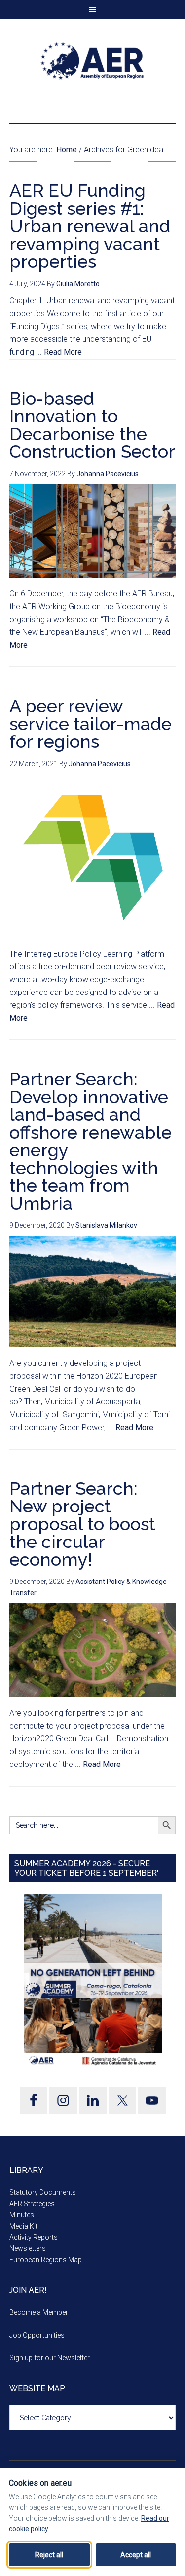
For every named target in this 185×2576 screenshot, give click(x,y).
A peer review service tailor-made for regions (91, 724)
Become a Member (39, 2312)
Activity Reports (34, 2237)
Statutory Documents (43, 2192)
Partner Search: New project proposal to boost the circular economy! (82, 1524)
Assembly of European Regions (93, 61)
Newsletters (28, 2248)
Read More (63, 352)
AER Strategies (32, 2204)
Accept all (136, 2555)
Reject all (49, 2555)
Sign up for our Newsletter (50, 2358)
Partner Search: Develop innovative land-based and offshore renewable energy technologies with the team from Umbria (91, 1141)
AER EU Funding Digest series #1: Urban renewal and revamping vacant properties (90, 226)
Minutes (22, 2215)
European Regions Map (46, 2260)
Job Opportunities (37, 2335)
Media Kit (23, 2226)
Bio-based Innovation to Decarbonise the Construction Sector (92, 425)
